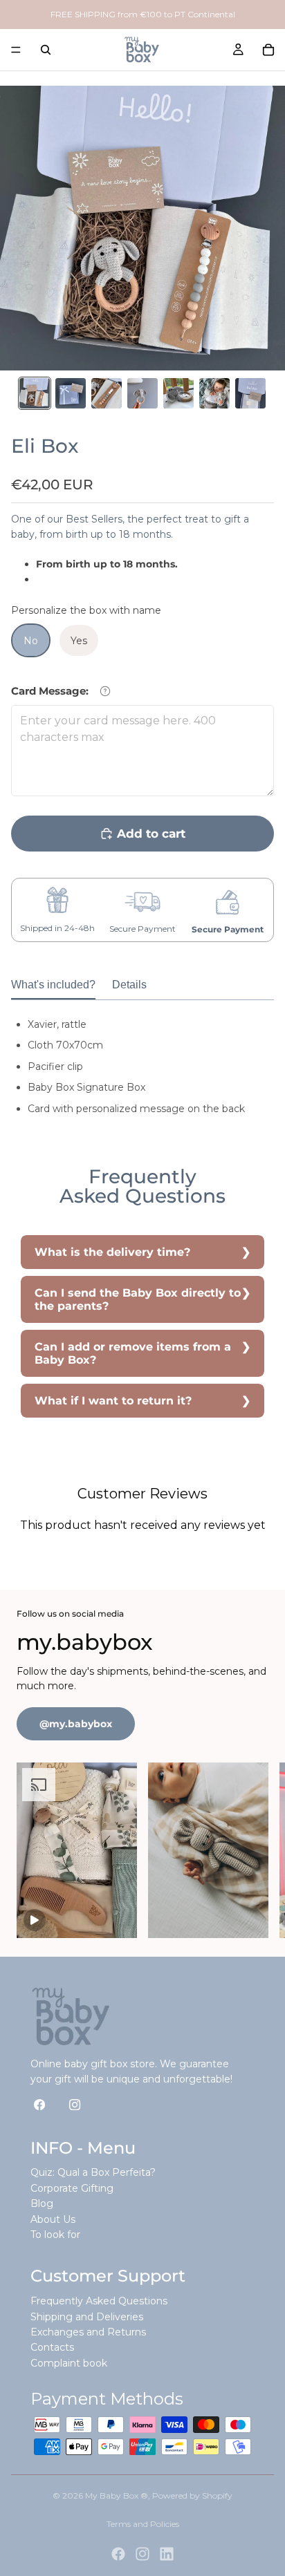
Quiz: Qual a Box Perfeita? (93, 2172)
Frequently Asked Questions (99, 2301)
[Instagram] (142, 2554)
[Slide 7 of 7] (250, 393)
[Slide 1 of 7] (35, 393)
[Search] (46, 50)
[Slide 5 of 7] (178, 393)
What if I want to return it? (113, 1401)
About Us (53, 2219)
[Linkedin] (167, 2554)
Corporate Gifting (72, 2188)
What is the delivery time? (112, 1252)
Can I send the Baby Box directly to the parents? (138, 1299)
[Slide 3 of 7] (107, 393)
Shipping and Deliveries (87, 2317)
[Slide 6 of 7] (214, 393)
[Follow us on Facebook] (40, 2104)
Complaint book (69, 2363)
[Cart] (268, 50)
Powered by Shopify (192, 2495)
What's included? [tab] (53, 984)
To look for (55, 2235)
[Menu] (16, 50)
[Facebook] (118, 2554)
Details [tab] (129, 984)
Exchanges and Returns (88, 2332)
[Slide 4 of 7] (142, 393)
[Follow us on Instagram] (75, 2104)
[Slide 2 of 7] (71, 393)
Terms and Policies (143, 2524)
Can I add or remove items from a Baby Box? (133, 1353)
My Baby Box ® (117, 2495)
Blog (42, 2203)
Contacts (52, 2347)
